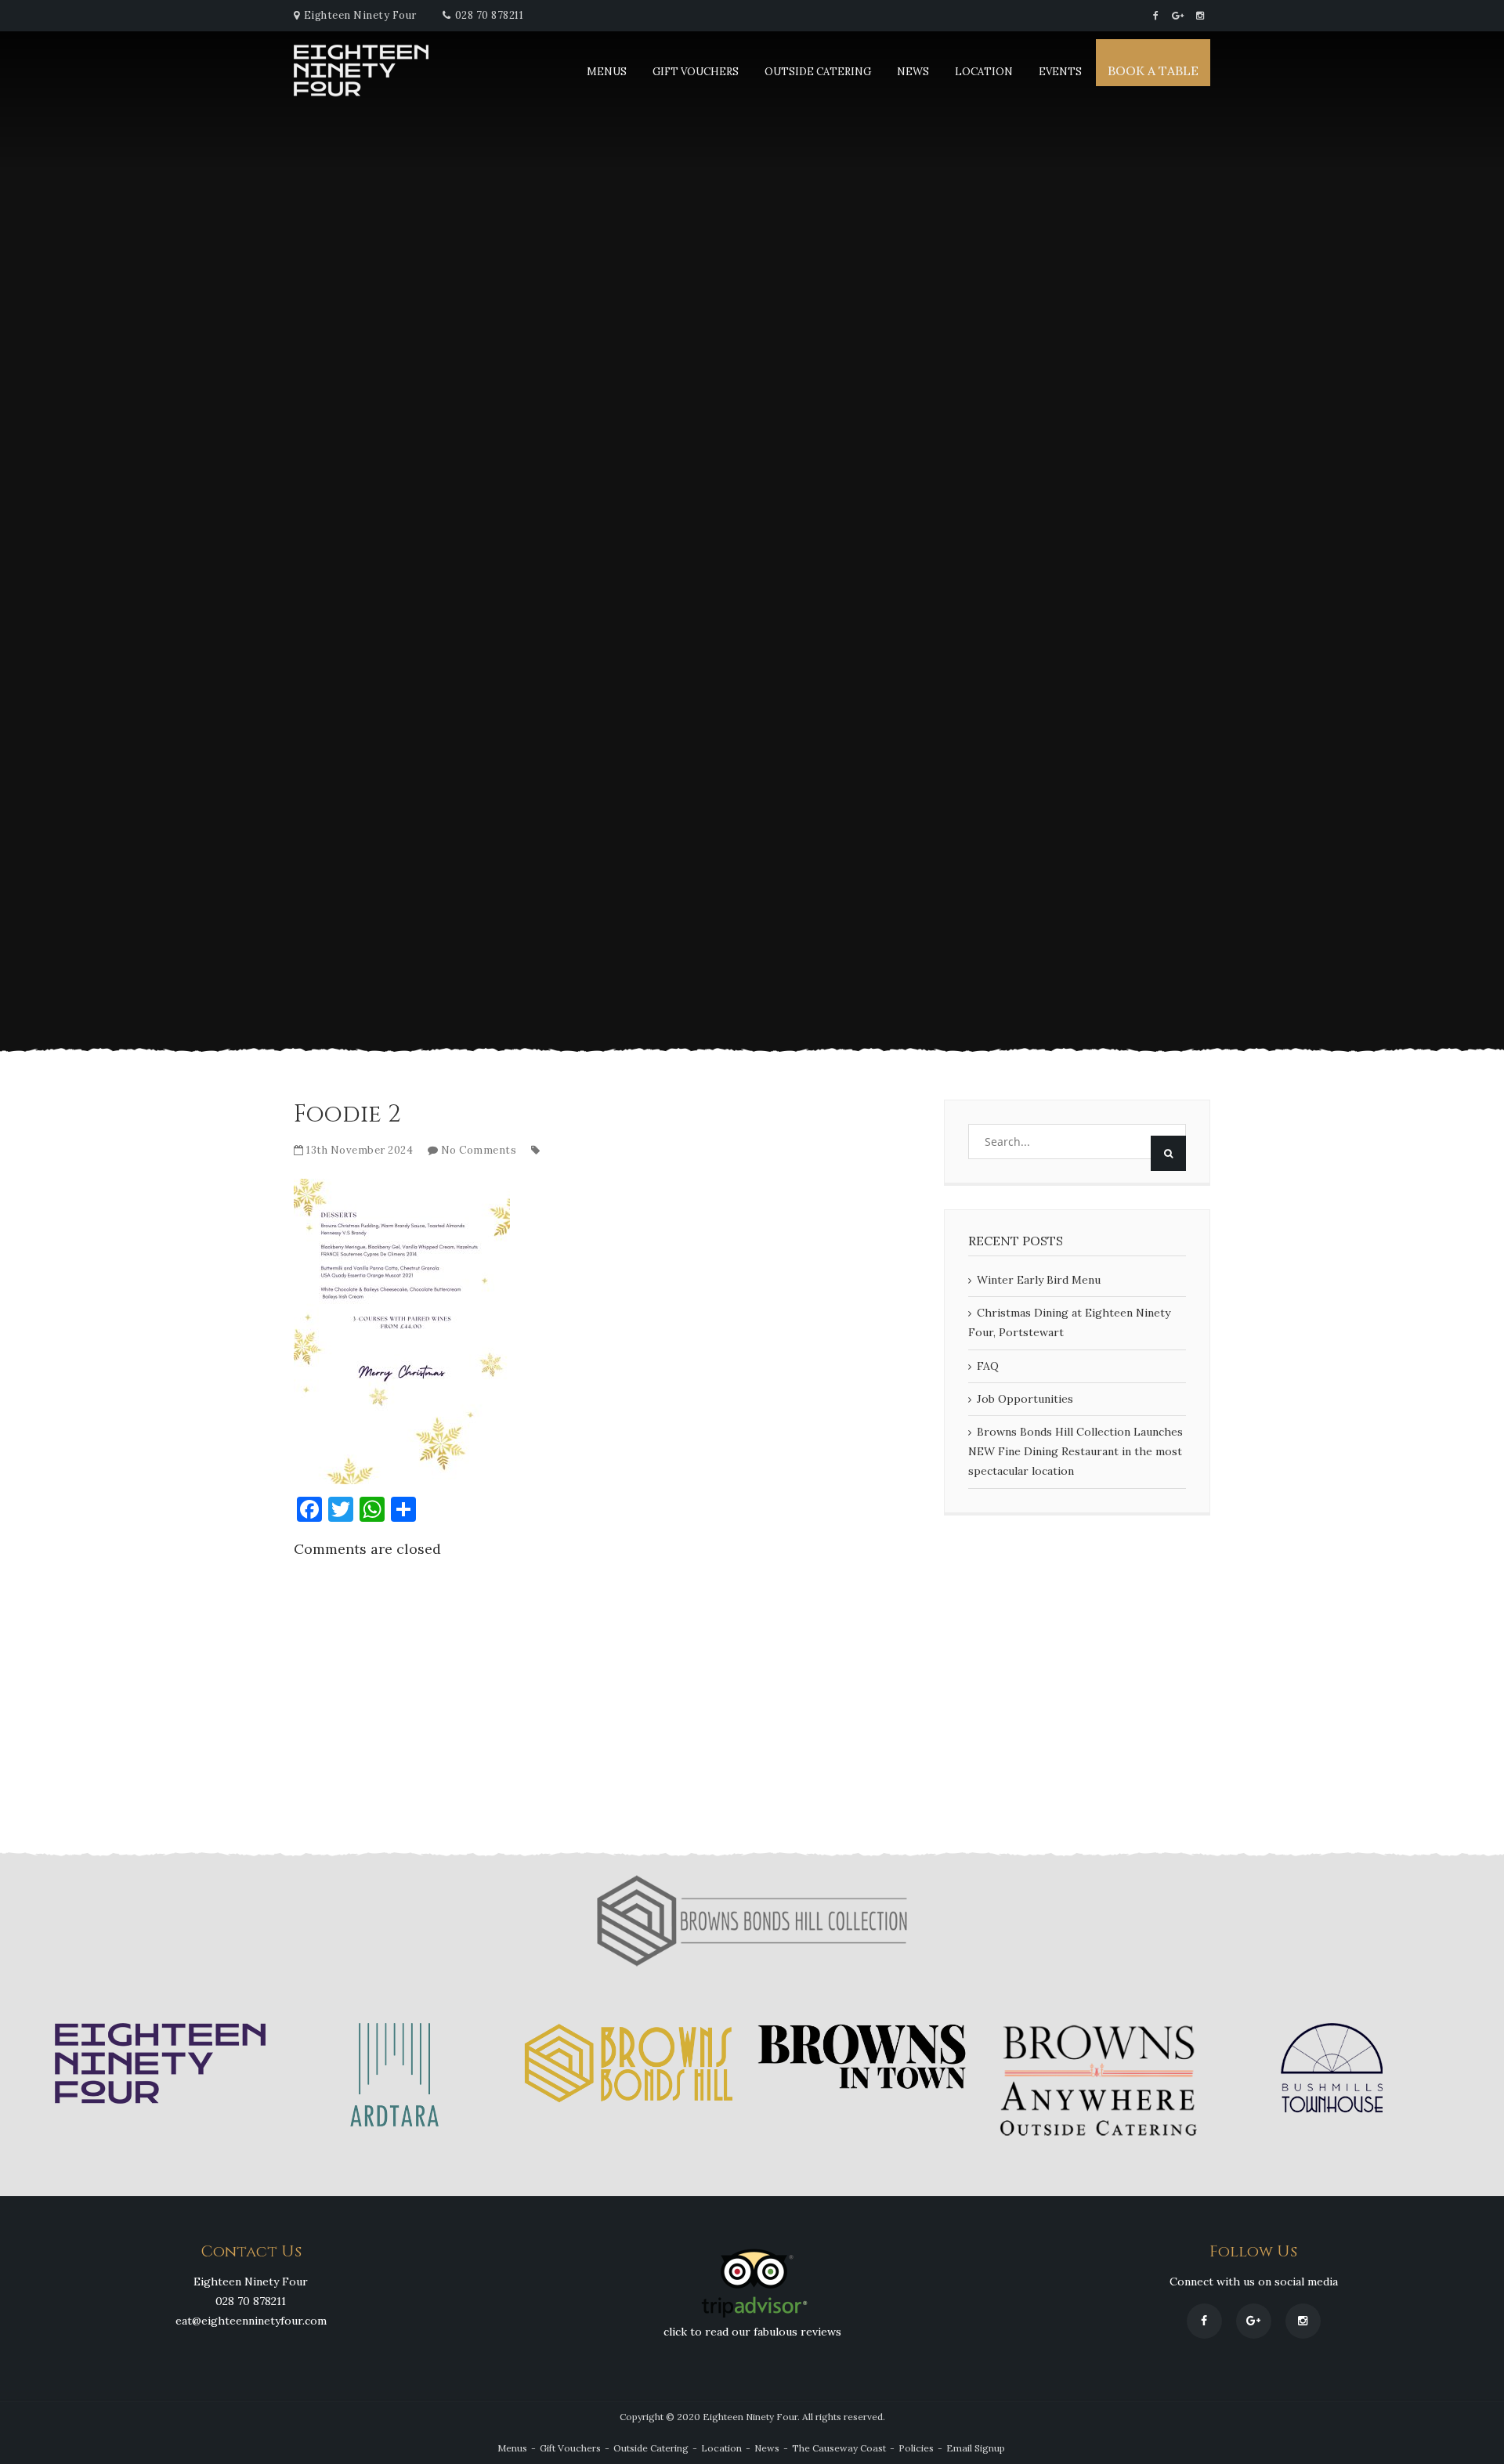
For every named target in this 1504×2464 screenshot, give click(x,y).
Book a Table (1153, 70)
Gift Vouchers (696, 72)
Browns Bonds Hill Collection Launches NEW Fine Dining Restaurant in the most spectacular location (1076, 1451)
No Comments (479, 1150)
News (913, 72)
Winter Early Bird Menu (1039, 1280)
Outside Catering (818, 72)
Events (1060, 72)
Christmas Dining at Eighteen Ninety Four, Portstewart (1069, 1322)
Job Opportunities (1025, 1399)
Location (984, 72)
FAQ (988, 1366)
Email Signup (976, 2448)
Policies (916, 2448)
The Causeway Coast (839, 2448)
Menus (607, 72)
